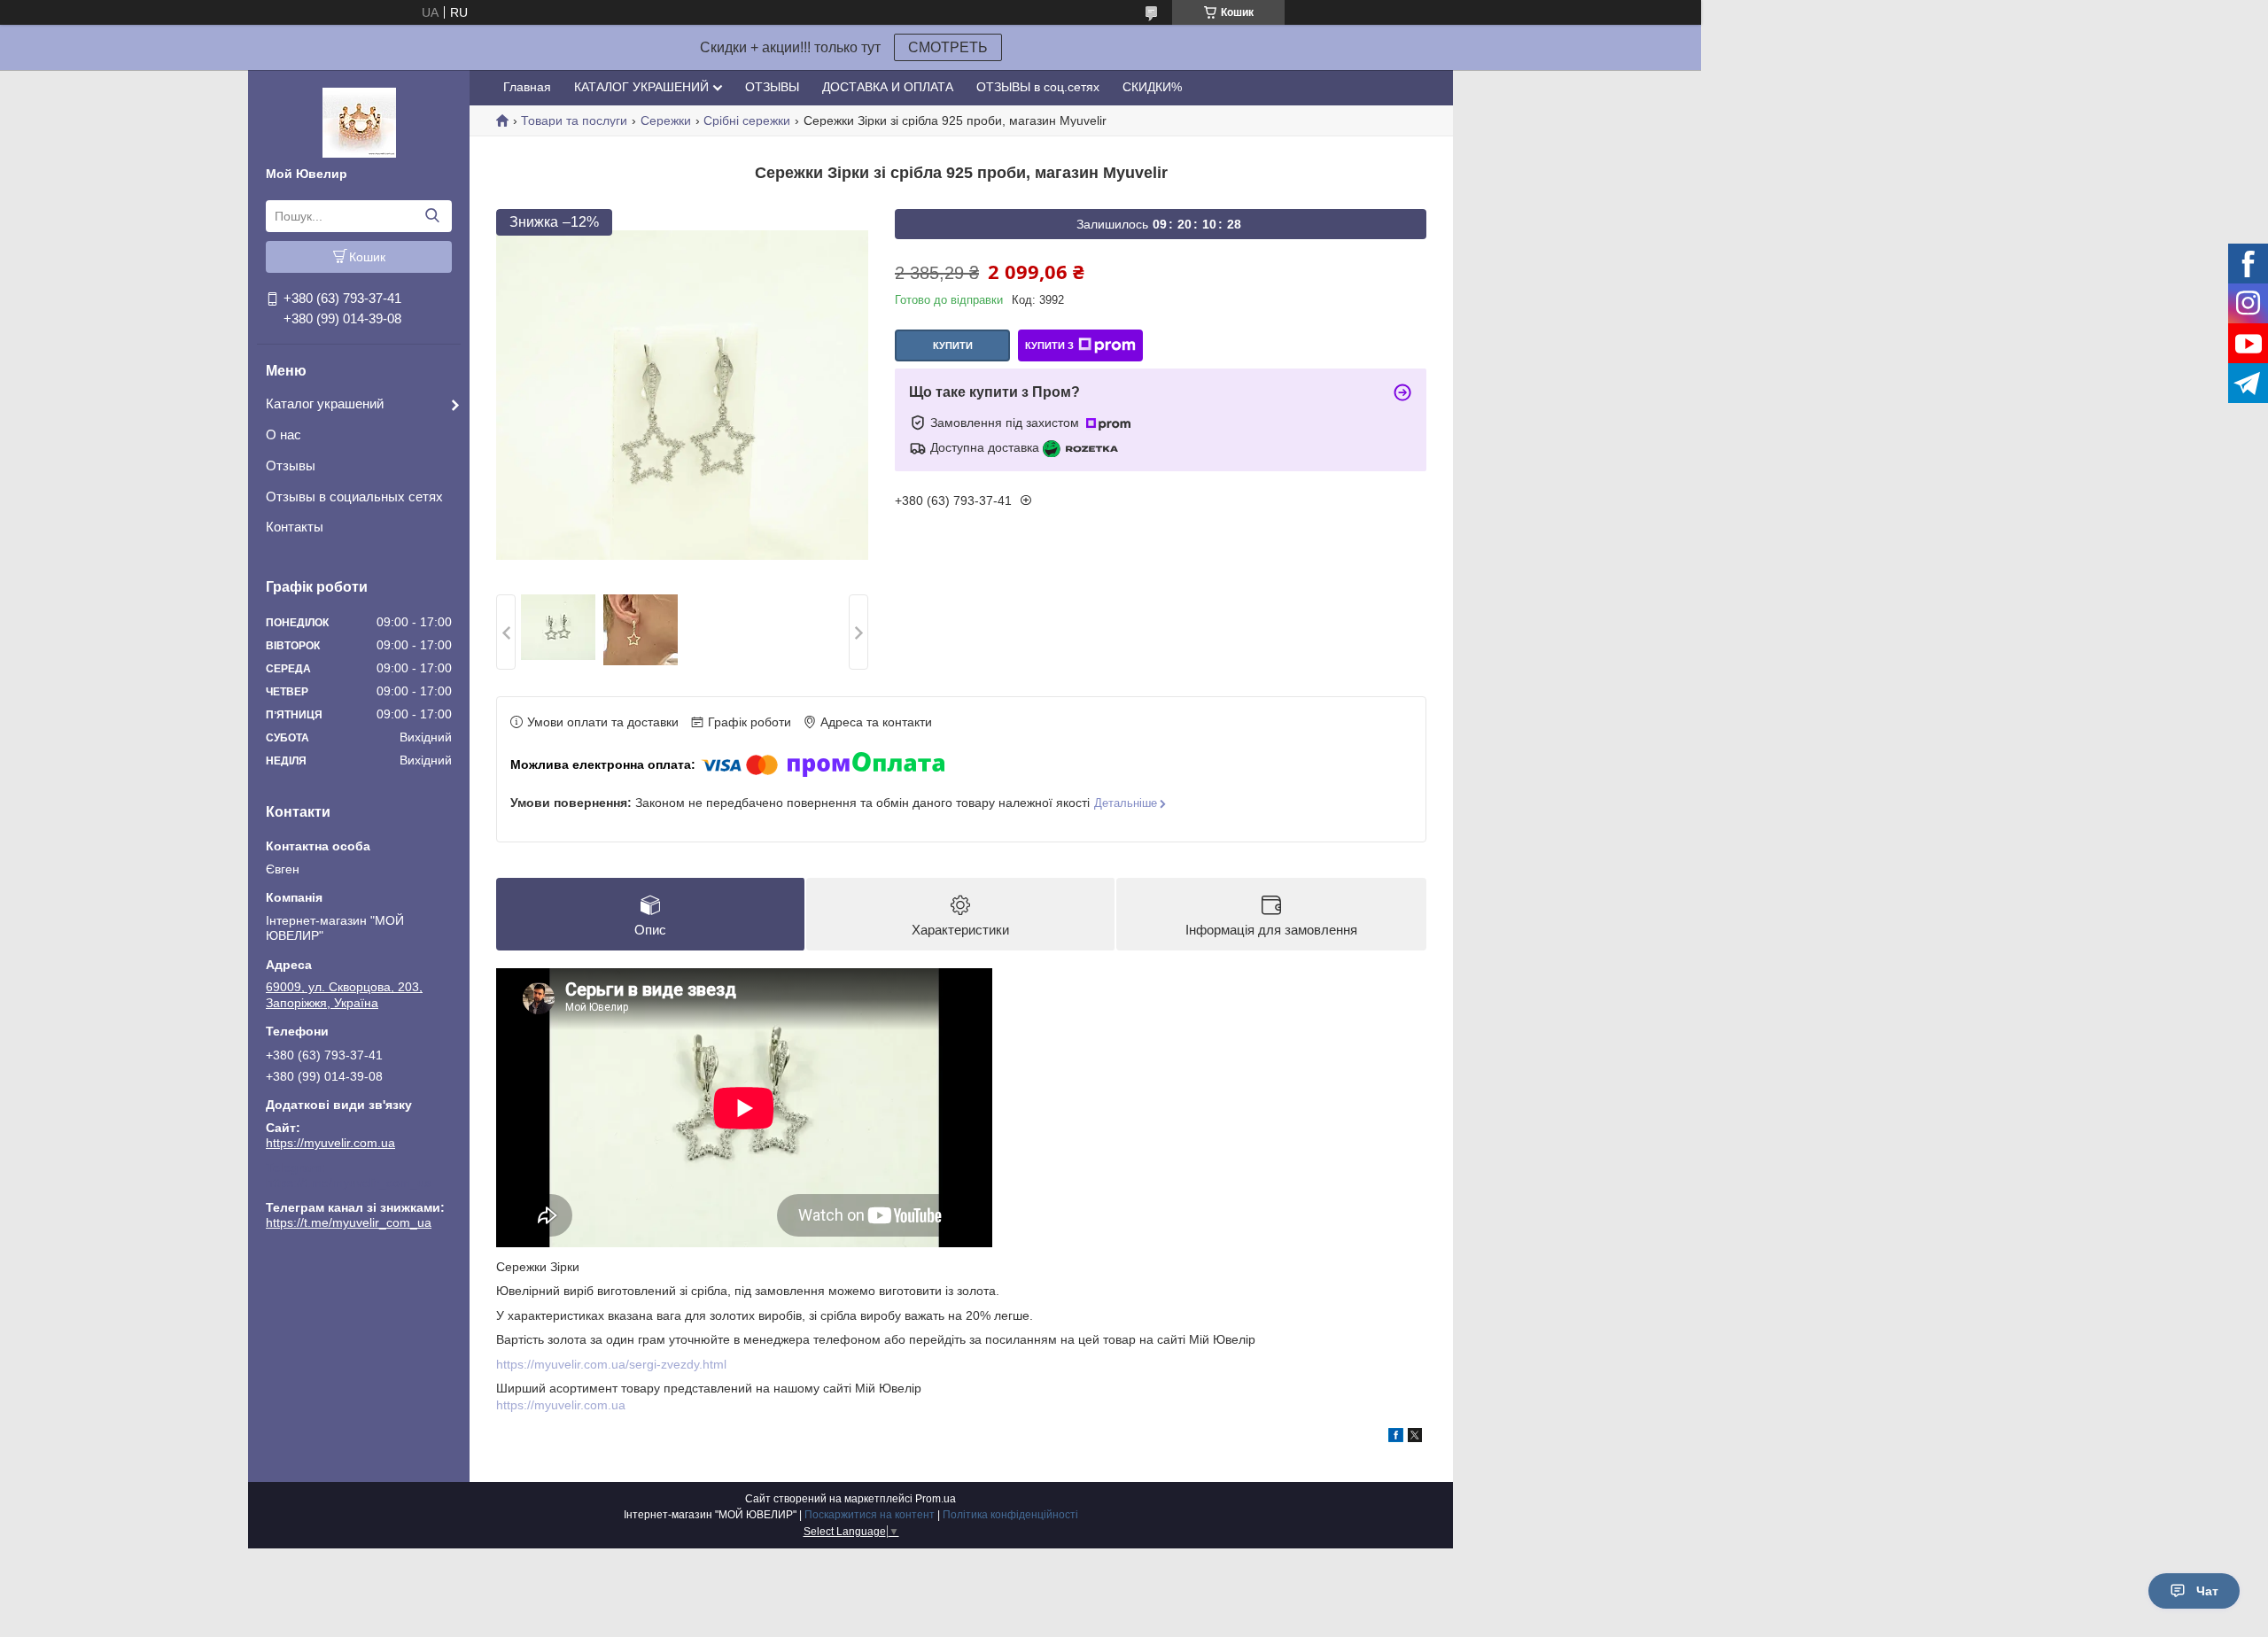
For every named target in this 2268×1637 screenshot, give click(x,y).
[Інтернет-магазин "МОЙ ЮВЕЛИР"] (359, 121)
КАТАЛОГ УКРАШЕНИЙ (641, 87)
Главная (527, 87)
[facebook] (1396, 1438)
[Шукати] (432, 216)
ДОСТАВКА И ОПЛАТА (888, 87)
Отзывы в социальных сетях (354, 497)
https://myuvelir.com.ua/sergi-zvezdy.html (611, 1364)
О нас (283, 434)
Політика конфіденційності (1010, 1515)
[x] (1415, 1438)
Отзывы (291, 465)
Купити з (1049, 345)
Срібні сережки (747, 120)
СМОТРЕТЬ (948, 47)
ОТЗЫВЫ (772, 87)
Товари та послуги (574, 120)
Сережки (666, 120)
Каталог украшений (325, 403)
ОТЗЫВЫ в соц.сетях (1038, 87)
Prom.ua (936, 1499)
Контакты (295, 527)
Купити (953, 345)
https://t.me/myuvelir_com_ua (349, 1183)
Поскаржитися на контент (870, 1515)
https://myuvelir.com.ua (330, 1143)
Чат (2207, 1591)
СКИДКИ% (1152, 87)
